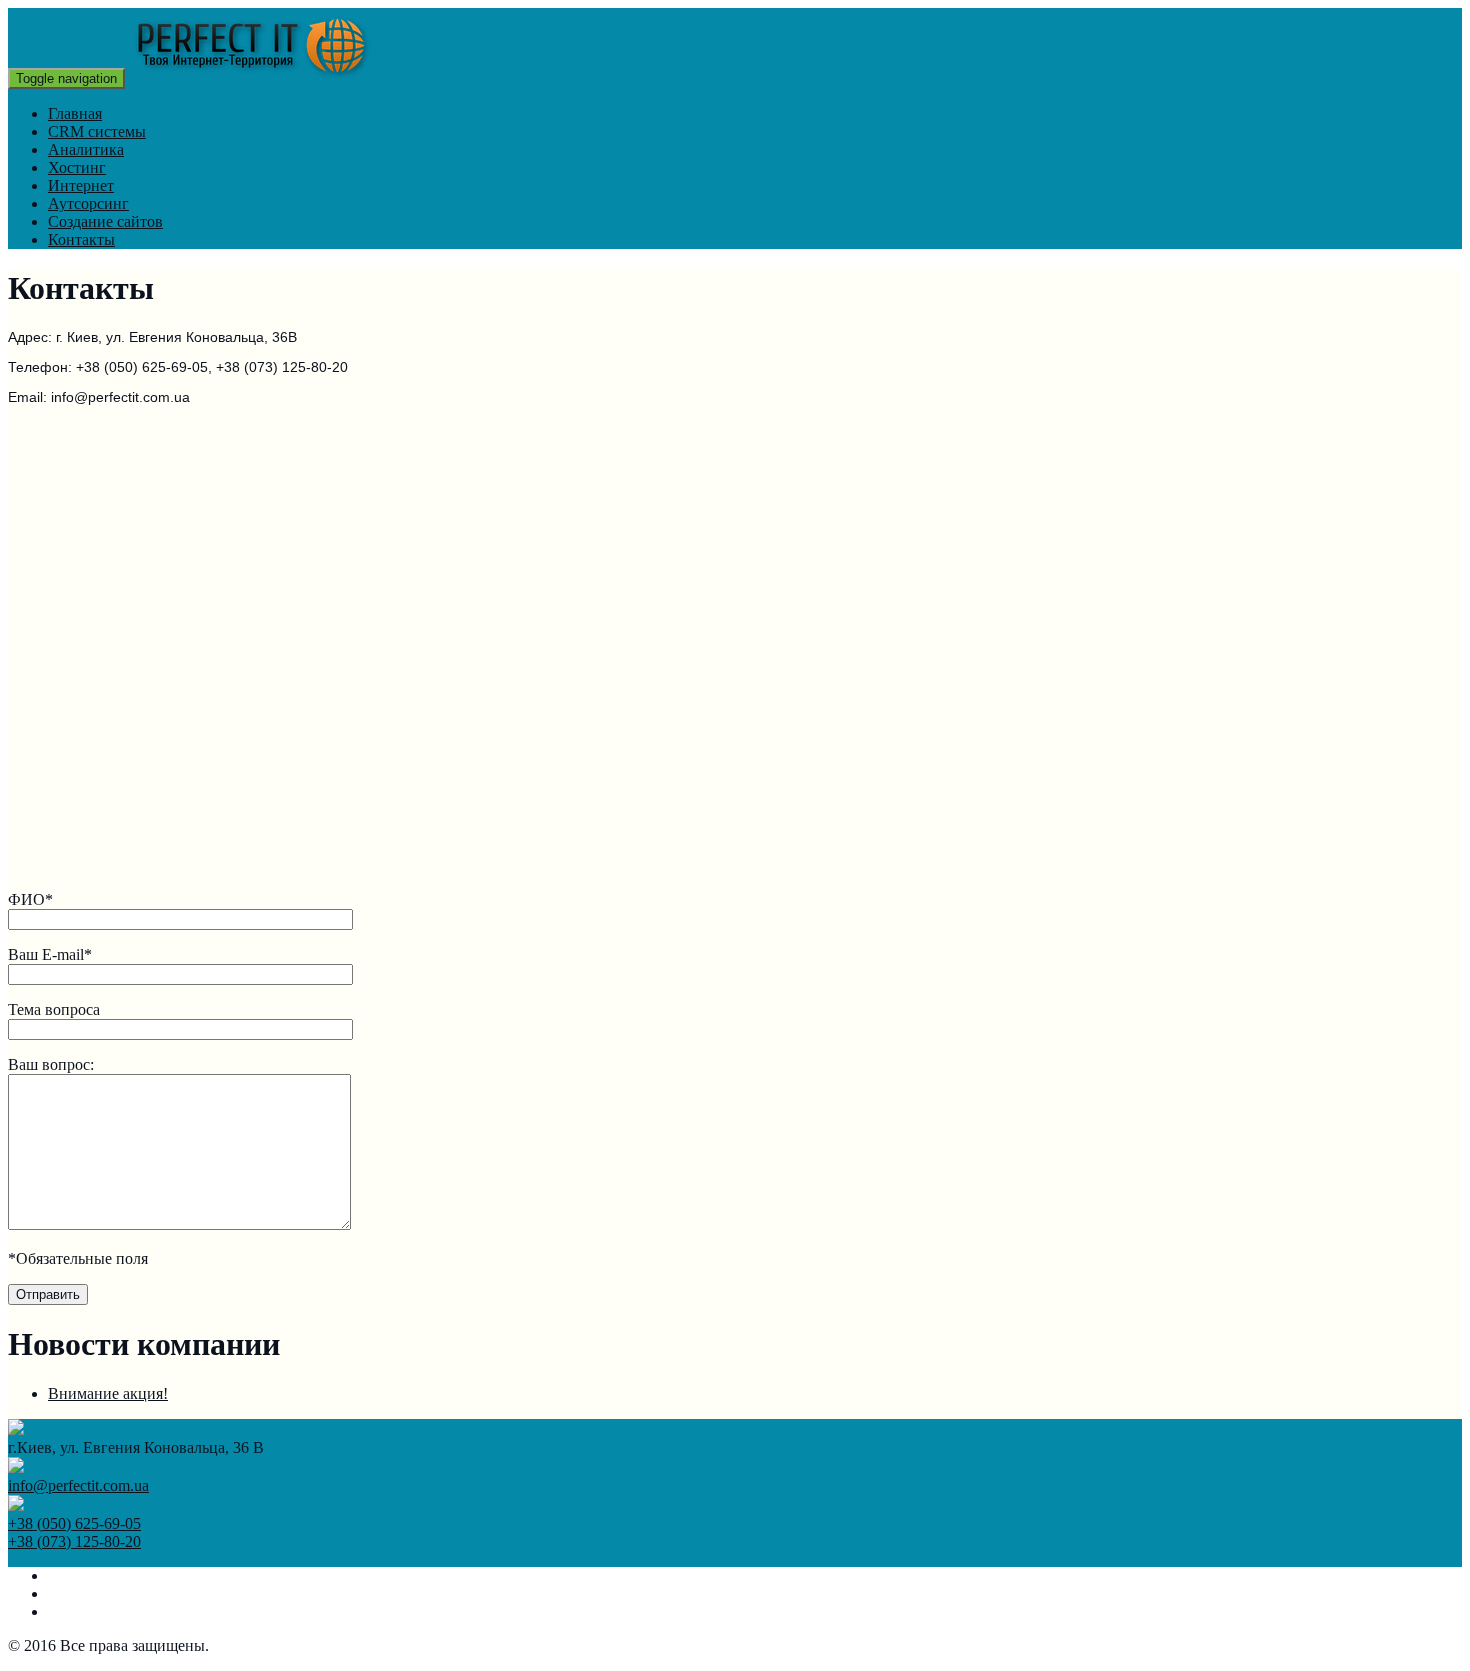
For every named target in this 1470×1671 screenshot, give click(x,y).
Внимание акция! (108, 1393)
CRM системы (97, 131)
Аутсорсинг (88, 203)
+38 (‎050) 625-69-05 (74, 1523)
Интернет (81, 185)
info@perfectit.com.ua (78, 1485)
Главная (75, 113)
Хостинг (77, 167)
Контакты (81, 239)
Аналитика (86, 149)
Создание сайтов (105, 221)
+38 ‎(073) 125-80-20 (74, 1541)
